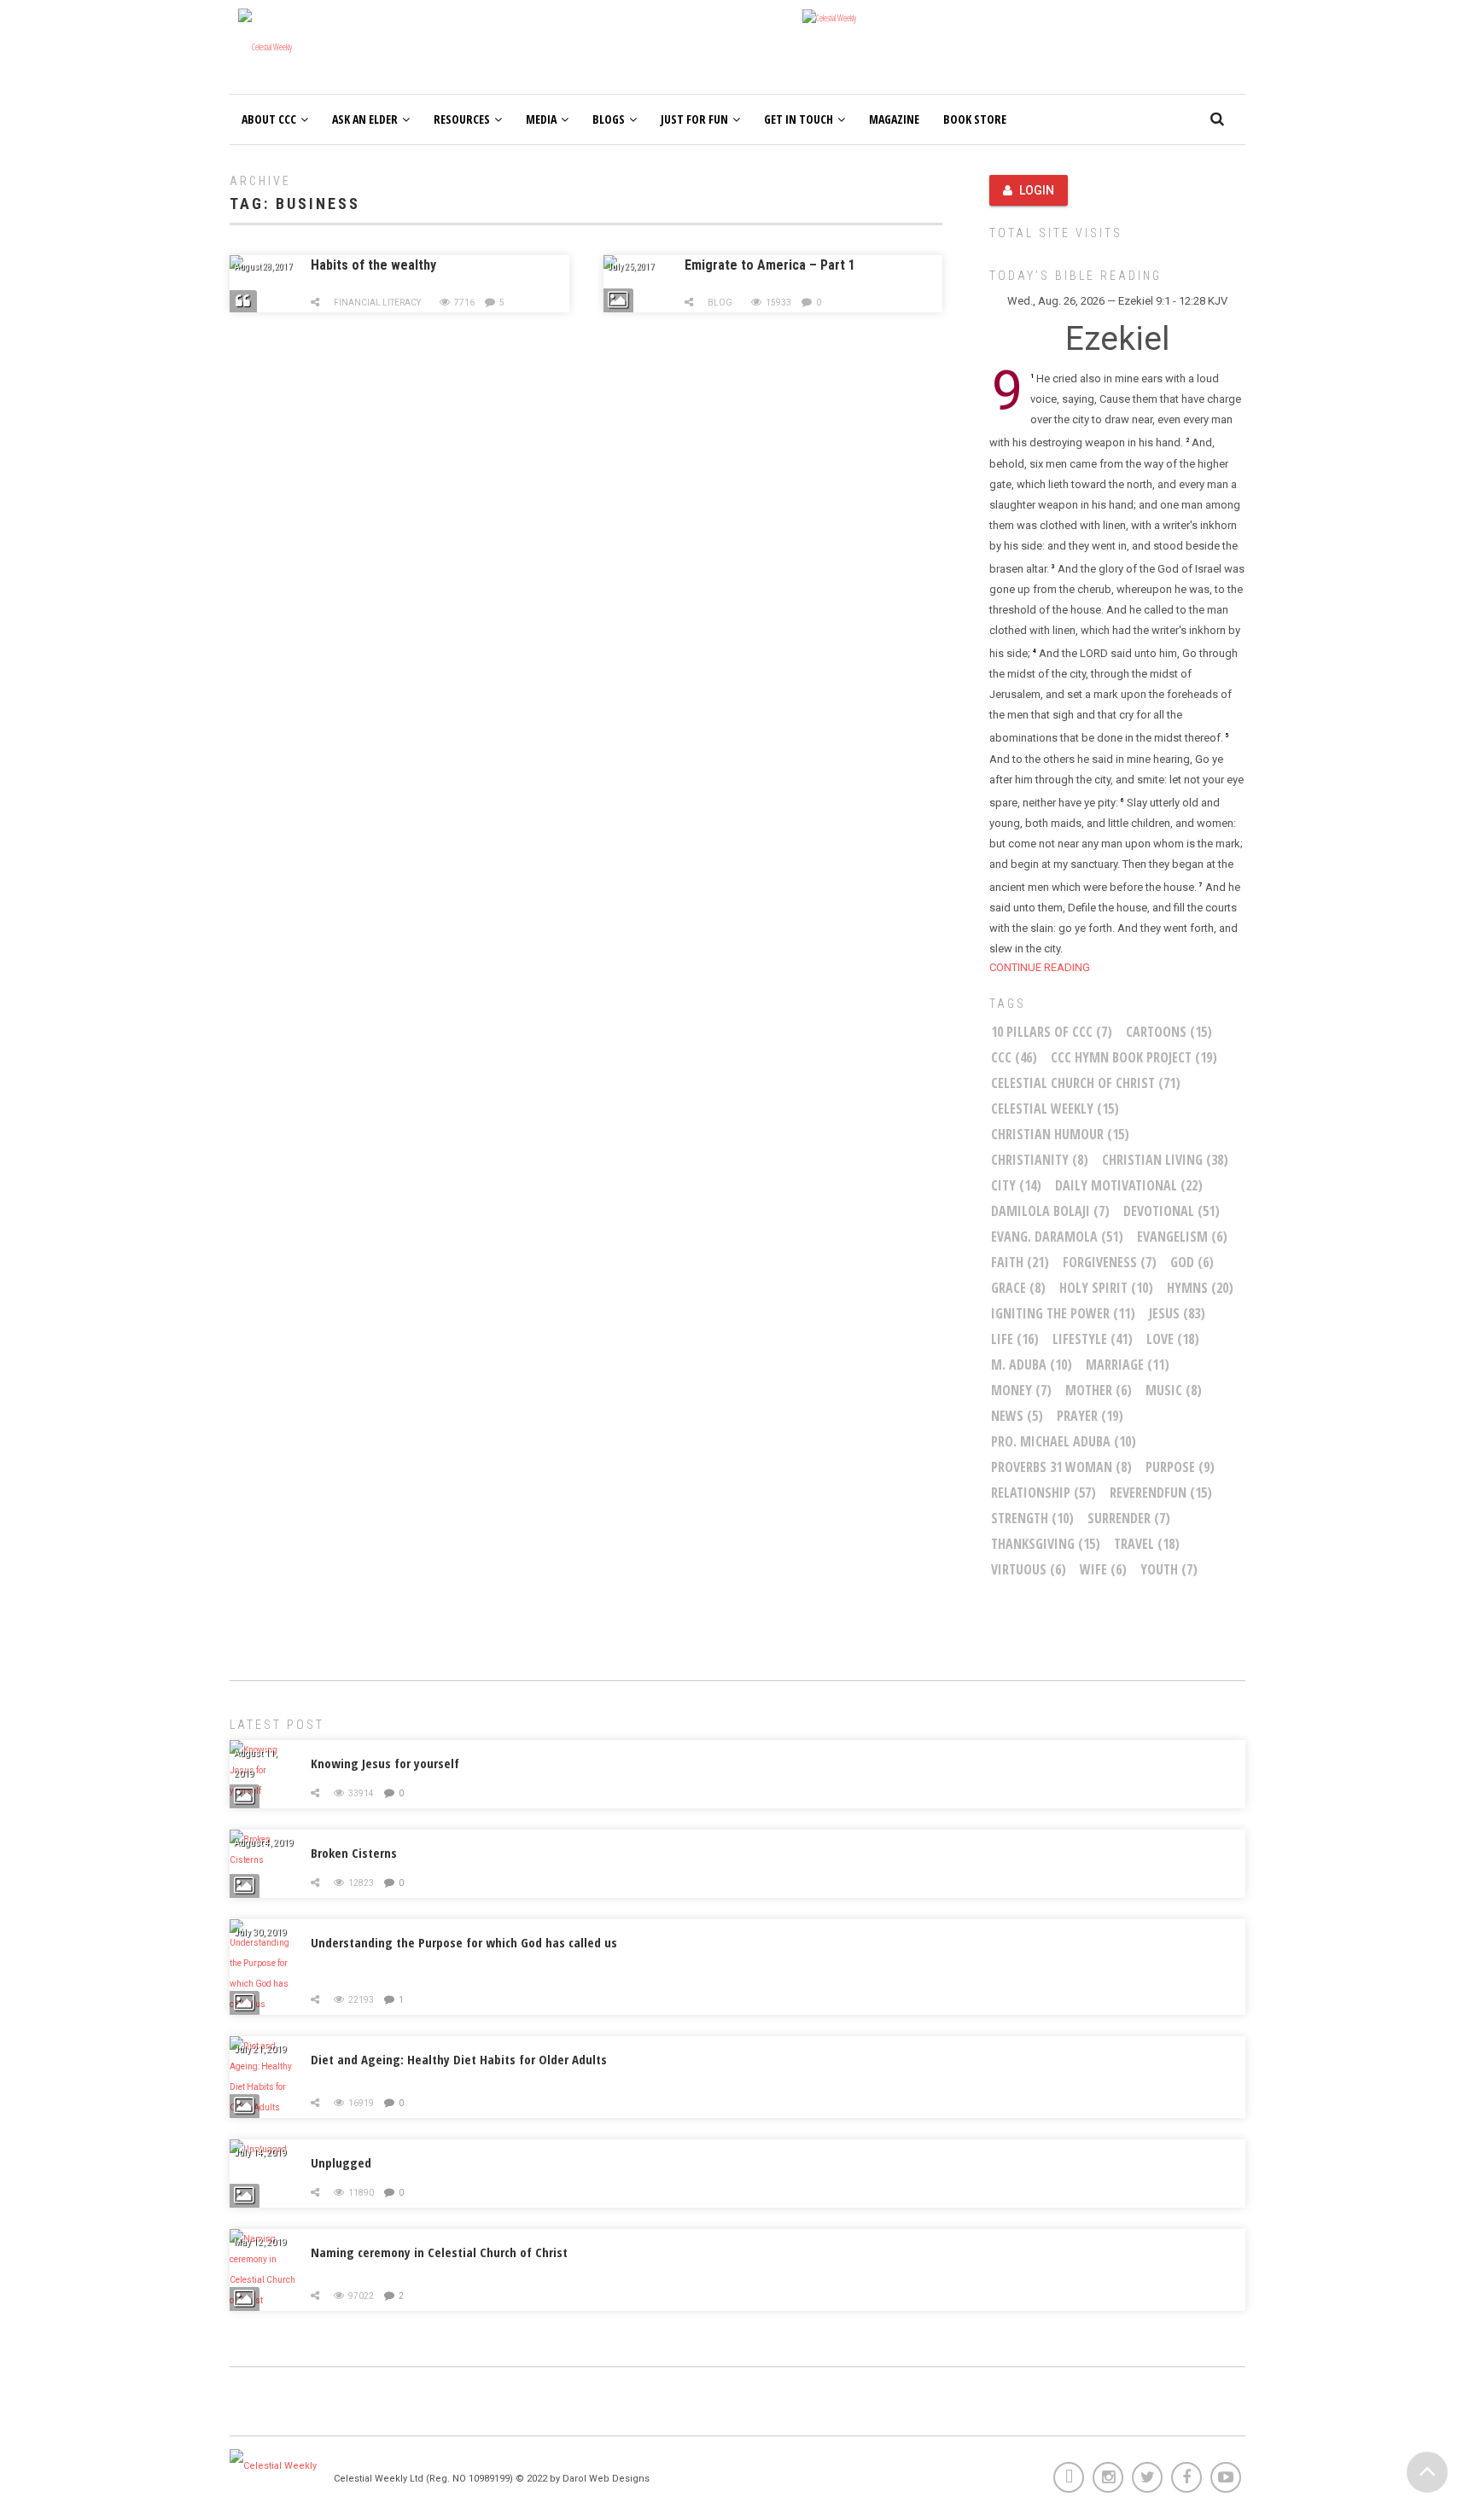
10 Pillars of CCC (1052, 1032)
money (1021, 1390)
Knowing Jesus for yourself (385, 1763)
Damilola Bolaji (1050, 1211)
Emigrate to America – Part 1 (770, 265)
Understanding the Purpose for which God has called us (464, 1942)
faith (1020, 1262)
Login (1037, 190)
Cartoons (1169, 1032)
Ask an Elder (365, 119)
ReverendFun (1161, 1493)
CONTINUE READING (1040, 967)
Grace (1018, 1288)
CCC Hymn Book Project (1134, 1057)
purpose (1180, 1467)
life (1015, 1339)
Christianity (1040, 1160)
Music (1174, 1390)
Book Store (975, 119)
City (1016, 1185)
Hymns (1200, 1288)
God (1192, 1262)
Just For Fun (694, 119)
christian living (1165, 1160)
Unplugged (341, 2162)
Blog (720, 303)
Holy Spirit (1106, 1288)
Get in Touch (799, 119)
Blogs (609, 119)
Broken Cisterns (354, 1853)
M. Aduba (1032, 1365)
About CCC (269, 119)
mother (1099, 1390)
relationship (1044, 1493)
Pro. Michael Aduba (1064, 1441)
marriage (1128, 1365)
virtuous (1029, 1569)
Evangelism (1182, 1237)
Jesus (1177, 1313)
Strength (1032, 1518)
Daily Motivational (1129, 1185)
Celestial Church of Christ (1086, 1083)
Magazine (894, 119)
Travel (1147, 1544)
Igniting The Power (1063, 1313)
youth (1169, 1569)
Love (1173, 1339)
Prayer (1090, 1416)
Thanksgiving (1046, 1544)
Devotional (1172, 1211)
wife (1103, 1569)
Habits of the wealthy (373, 265)
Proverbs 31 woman (1061, 1467)
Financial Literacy (377, 303)
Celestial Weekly (1055, 1109)
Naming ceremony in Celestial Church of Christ (439, 2252)
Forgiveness (1110, 1262)
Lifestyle (1093, 1339)
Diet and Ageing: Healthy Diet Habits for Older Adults (459, 2059)
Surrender (1129, 1518)
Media (541, 119)
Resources (462, 119)
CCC (1014, 1057)
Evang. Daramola (1057, 1237)
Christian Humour (1060, 1134)
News (1017, 1416)
